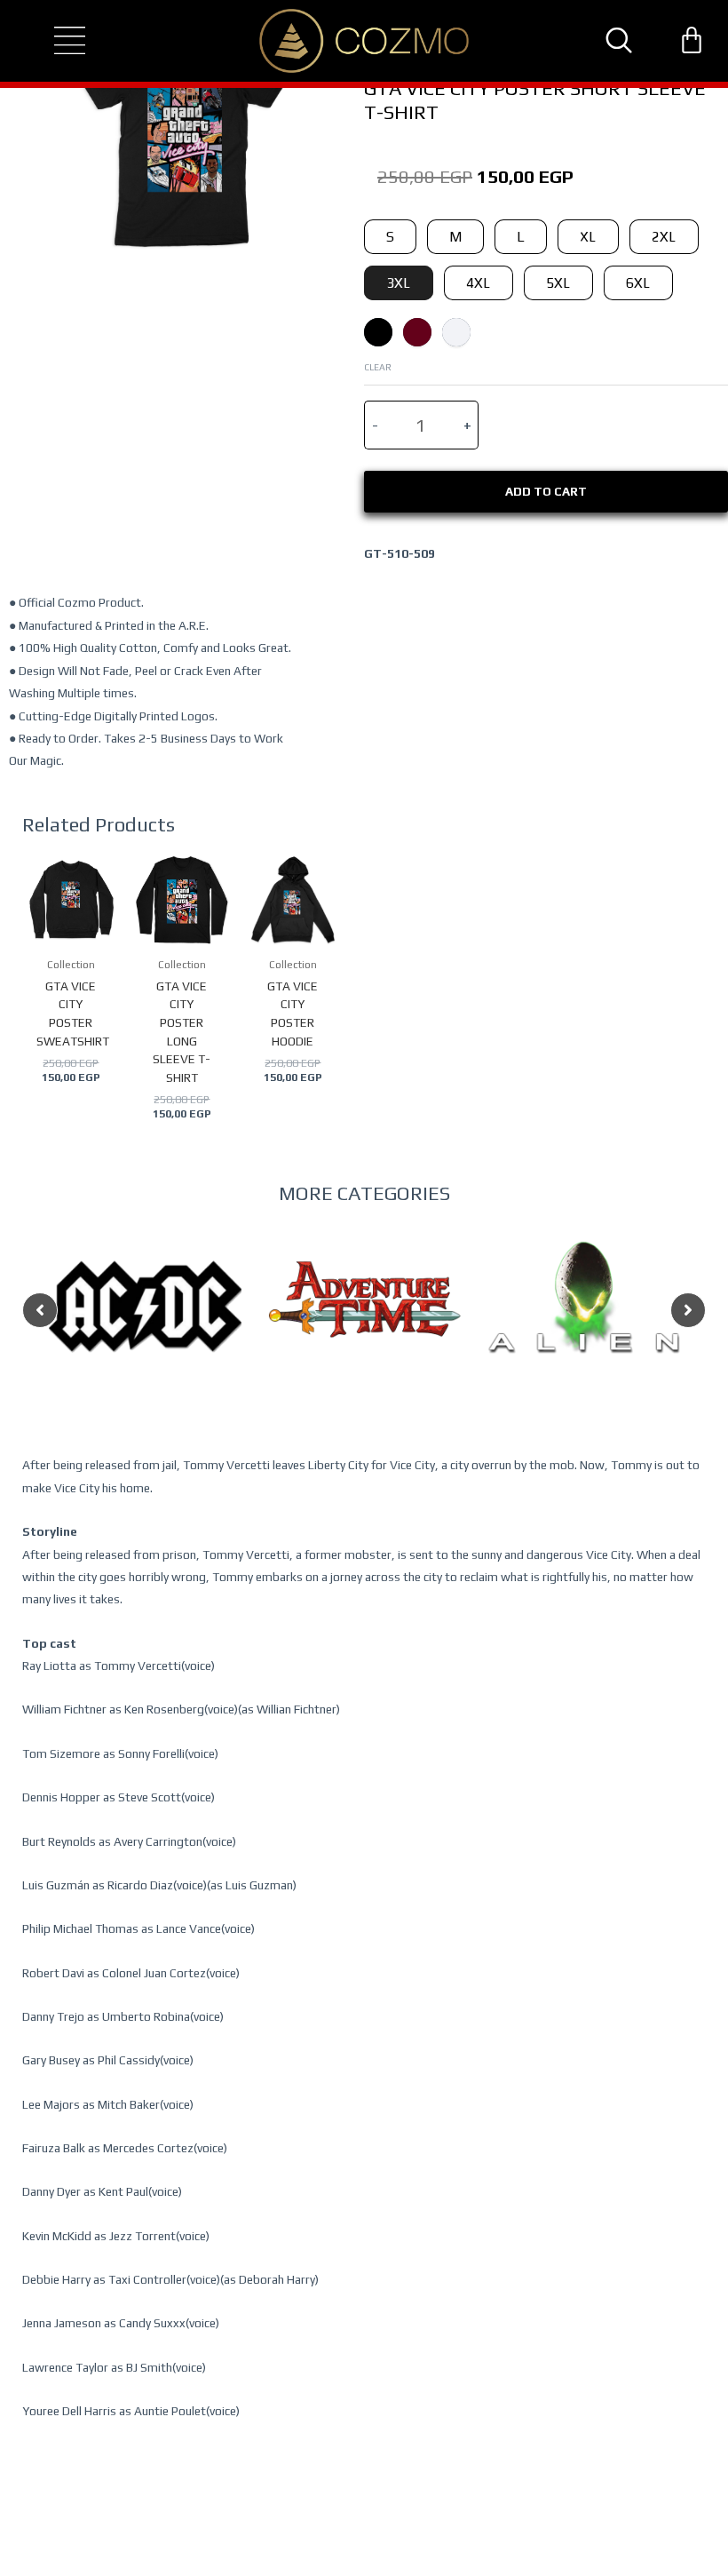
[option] (145, 1342)
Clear (378, 367)
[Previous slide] (40, 1310)
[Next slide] (688, 1310)
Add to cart (546, 491)
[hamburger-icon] (54, 41)
